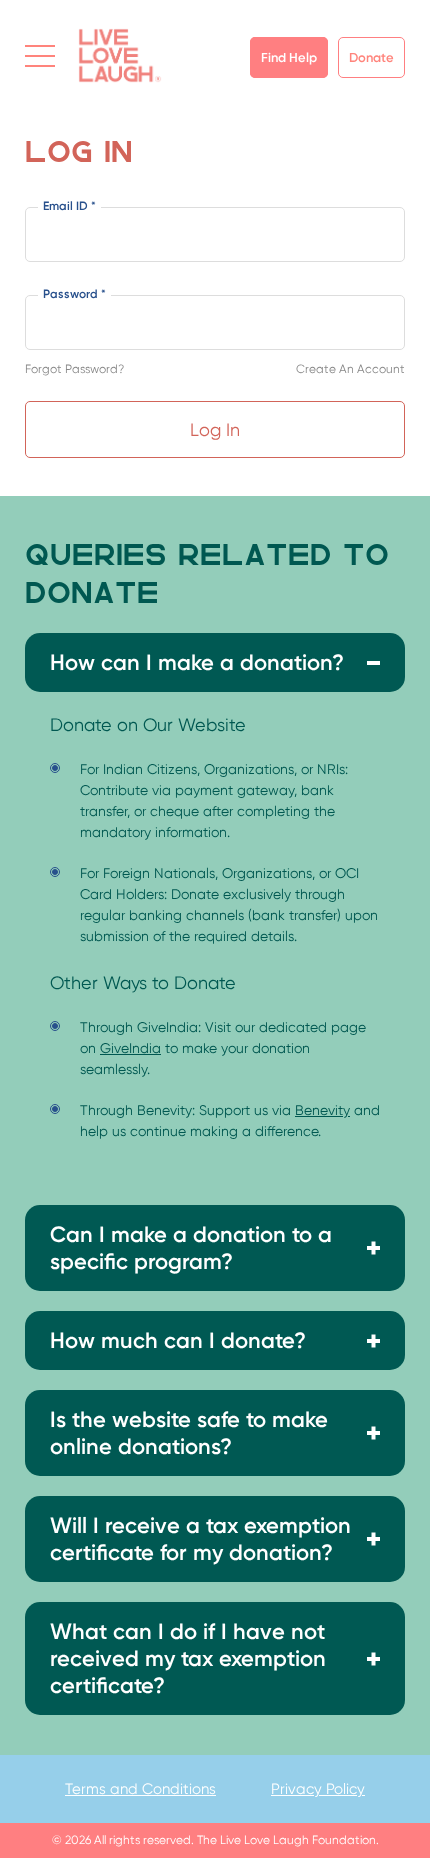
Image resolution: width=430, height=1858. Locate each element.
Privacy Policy (318, 1789)
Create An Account (350, 369)
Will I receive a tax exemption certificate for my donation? (200, 1539)
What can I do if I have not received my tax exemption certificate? (188, 1658)
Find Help (289, 57)
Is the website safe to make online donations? (189, 1433)
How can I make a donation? (197, 662)
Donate (371, 57)
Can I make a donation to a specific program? (191, 1248)
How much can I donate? (178, 1340)
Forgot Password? (74, 369)
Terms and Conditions (140, 1789)
